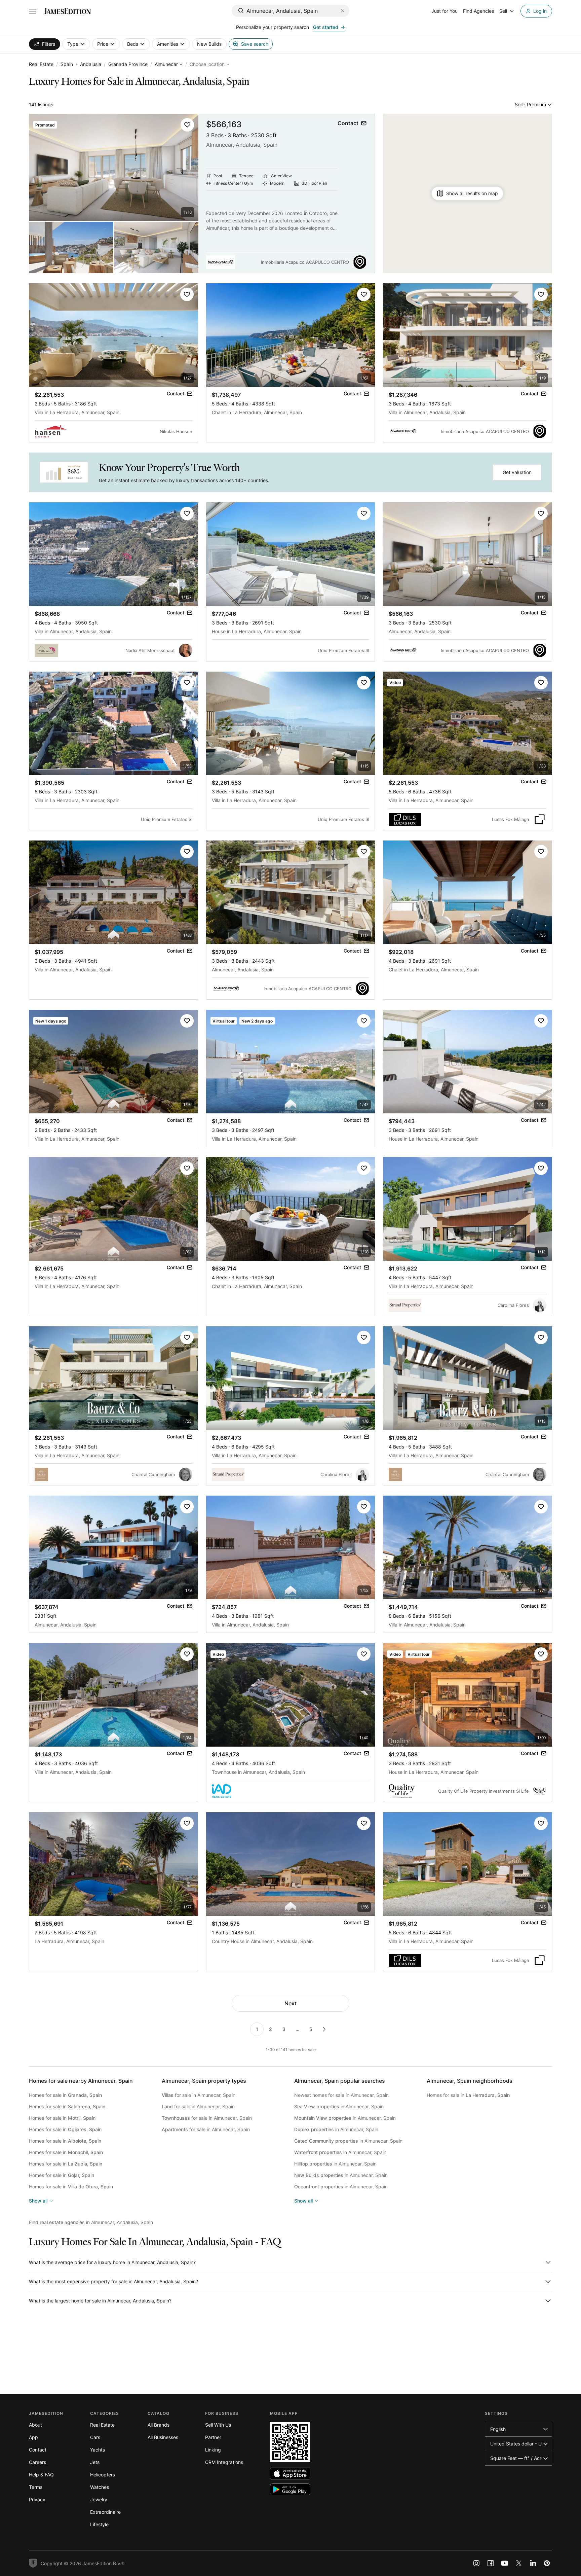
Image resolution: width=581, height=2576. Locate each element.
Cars (95, 2437)
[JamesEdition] (67, 11)
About (35, 2425)
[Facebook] (491, 2563)
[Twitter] (519, 2563)
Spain (67, 64)
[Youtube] (505, 2563)
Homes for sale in (65, 2095)
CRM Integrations (224, 2462)
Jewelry (99, 2499)
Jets (95, 2462)
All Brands (159, 2425)
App (33, 2437)
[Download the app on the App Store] (290, 2474)
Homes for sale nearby (81, 2081)
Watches (100, 2487)
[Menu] (32, 11)
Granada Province (128, 64)
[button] (187, 125)
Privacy (37, 2499)
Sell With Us (218, 2425)
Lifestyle (99, 2524)
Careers (37, 2462)
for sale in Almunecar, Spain (199, 2095)
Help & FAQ (41, 2475)
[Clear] (343, 11)
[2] (324, 2029)
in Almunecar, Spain (339, 2106)
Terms (36, 2487)
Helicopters (103, 2475)
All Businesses (163, 2437)
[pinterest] (547, 2563)
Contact (38, 2450)
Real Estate (41, 64)
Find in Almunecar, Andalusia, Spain (91, 2222)
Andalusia (91, 64)
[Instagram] (476, 2563)
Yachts (98, 2450)
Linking (213, 2450)
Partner (213, 2437)
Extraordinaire (105, 2512)
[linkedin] (533, 2563)
